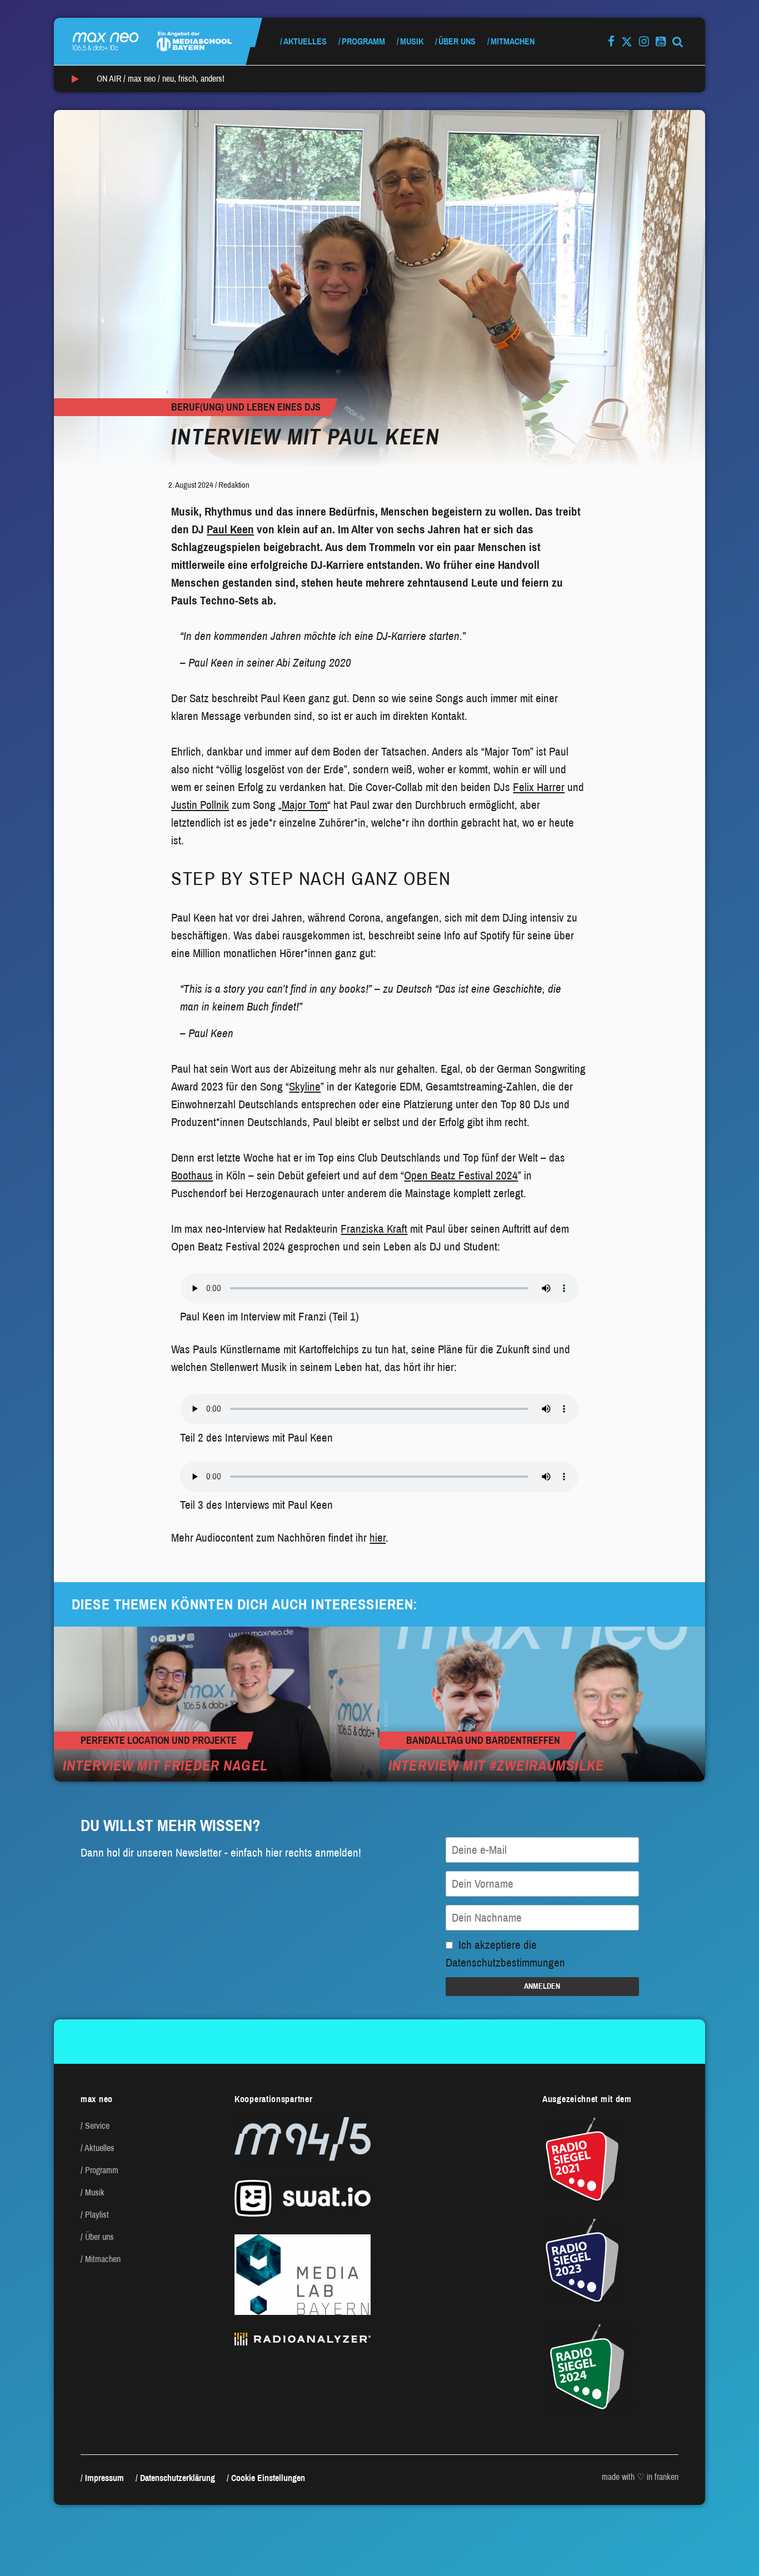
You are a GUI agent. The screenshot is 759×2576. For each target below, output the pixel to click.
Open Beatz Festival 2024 (461, 1176)
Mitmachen (513, 41)
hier (378, 1538)
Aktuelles (305, 41)
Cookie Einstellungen (268, 2478)
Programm (363, 41)
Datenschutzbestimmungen (505, 1963)
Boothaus (192, 1176)
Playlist (97, 2215)
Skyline (305, 1087)
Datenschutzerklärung (178, 2478)
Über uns (457, 41)
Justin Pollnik (200, 805)
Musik (412, 41)
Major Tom (304, 805)
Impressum (104, 2478)
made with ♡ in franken (640, 2477)
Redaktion (234, 485)
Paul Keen (230, 529)
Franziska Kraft (374, 1229)
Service (97, 2126)
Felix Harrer (539, 787)
